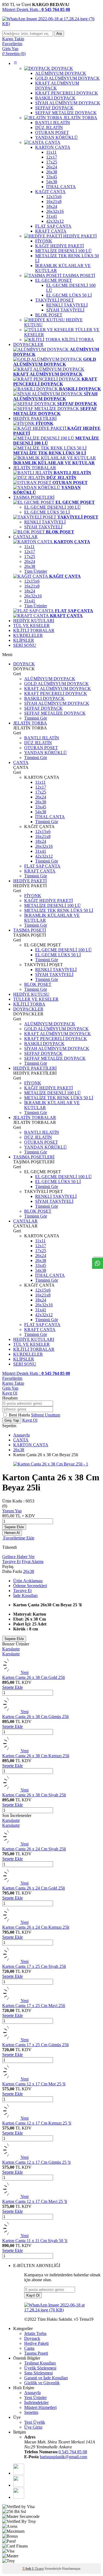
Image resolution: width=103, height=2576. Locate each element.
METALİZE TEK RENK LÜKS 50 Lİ (59, 910)
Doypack (32, 2338)
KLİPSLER (24, 640)
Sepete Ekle (14, 1527)
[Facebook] (19, 2485)
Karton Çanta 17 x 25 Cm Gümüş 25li (35, 2045)
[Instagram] (19, 2497)
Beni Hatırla (20, 1415)
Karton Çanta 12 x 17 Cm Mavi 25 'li (35, 2201)
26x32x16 (33, 596)
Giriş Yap (10, 1388)
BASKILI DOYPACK (44, 698)
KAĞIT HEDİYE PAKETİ (48, 901)
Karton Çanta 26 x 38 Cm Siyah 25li (34, 1795)
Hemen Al (12, 1533)
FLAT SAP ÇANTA (42, 866)
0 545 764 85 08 (73, 2452)
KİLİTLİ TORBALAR (34, 630)
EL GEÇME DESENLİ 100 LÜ (52, 507)
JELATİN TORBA (30, 723)
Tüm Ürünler (36, 571)
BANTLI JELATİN (42, 738)
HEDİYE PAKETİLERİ (35, 418)
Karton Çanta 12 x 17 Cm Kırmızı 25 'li (37, 2123)
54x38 (41, 812)
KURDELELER (28, 635)
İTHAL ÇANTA (50, 817)
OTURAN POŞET (41, 748)
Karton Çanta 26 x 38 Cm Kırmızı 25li (36, 1756)
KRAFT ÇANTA (40, 871)
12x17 (30, 552)
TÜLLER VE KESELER (36, 999)
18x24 (30, 591)
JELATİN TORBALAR (35, 468)
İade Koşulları (25, 1595)
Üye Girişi (33, 2427)
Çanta (29, 2348)
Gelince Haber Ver (18, 1557)
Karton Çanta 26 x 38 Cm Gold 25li (34, 1677)
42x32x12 (44, 856)
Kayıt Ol (10, 1393)
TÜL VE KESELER (31, 626)
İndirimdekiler (36, 2402)
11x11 (29, 547)
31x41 (30, 601)
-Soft (27, 2569)
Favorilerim (12, 1378)
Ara (59, 34)
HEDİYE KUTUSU (31, 994)
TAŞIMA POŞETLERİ (34, 497)
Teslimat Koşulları (40, 2363)
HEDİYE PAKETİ (30, 881)
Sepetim (31, 2412)
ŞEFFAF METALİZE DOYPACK (55, 713)
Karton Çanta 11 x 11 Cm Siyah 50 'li (35, 2241)
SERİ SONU (25, 645)
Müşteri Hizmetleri (40, 2407)
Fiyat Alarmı (33, 1562)
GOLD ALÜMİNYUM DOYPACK (56, 684)
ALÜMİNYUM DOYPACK (50, 679)
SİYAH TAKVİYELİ (43, 527)
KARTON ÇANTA (31, 1445)
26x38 (30, 566)
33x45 (41, 807)
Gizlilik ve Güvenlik (42, 2383)
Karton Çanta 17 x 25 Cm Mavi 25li (34, 2006)
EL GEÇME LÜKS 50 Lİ (47, 512)
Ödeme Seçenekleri (30, 1586)
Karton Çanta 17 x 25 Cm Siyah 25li (34, 1966)
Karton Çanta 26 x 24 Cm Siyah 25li (34, 1849)
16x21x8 (32, 586)
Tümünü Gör (36, 718)
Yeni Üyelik (35, 2422)
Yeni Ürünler (35, 2398)
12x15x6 (32, 581)
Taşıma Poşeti (36, 2353)
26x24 (30, 561)
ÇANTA (21, 762)
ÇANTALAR (25, 537)
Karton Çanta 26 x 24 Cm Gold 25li (34, 1888)
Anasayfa (21, 1435)
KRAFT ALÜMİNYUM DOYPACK (58, 689)
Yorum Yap (12, 1511)
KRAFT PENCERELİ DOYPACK (56, 693)
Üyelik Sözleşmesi (40, 2368)
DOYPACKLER (28, 344)
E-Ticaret (38, 2569)
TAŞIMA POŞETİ (30, 930)
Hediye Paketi (36, 2343)
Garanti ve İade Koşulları (46, 2378)
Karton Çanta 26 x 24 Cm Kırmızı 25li (36, 1927)
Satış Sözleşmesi (38, 2373)
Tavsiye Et (11, 1562)
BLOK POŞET (38, 984)
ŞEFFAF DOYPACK (43, 708)
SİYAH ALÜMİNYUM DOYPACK (57, 703)
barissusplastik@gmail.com (63, 2457)
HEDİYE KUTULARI (34, 621)
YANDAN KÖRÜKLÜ (45, 753)
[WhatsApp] (19, 2473)
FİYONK (33, 896)
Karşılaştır (11, 1649)
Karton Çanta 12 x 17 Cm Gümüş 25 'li (36, 2162)
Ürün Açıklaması (28, 1581)
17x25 (30, 556)
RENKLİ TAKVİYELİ (45, 522)
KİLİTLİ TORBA (29, 1004)
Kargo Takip (13, 1383)
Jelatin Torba (35, 2333)
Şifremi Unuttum (46, 1415)
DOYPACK (24, 664)
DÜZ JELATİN (38, 743)
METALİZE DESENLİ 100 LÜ (52, 905)
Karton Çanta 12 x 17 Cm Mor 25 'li (34, 2084)
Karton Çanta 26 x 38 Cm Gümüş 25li (35, 1717)
